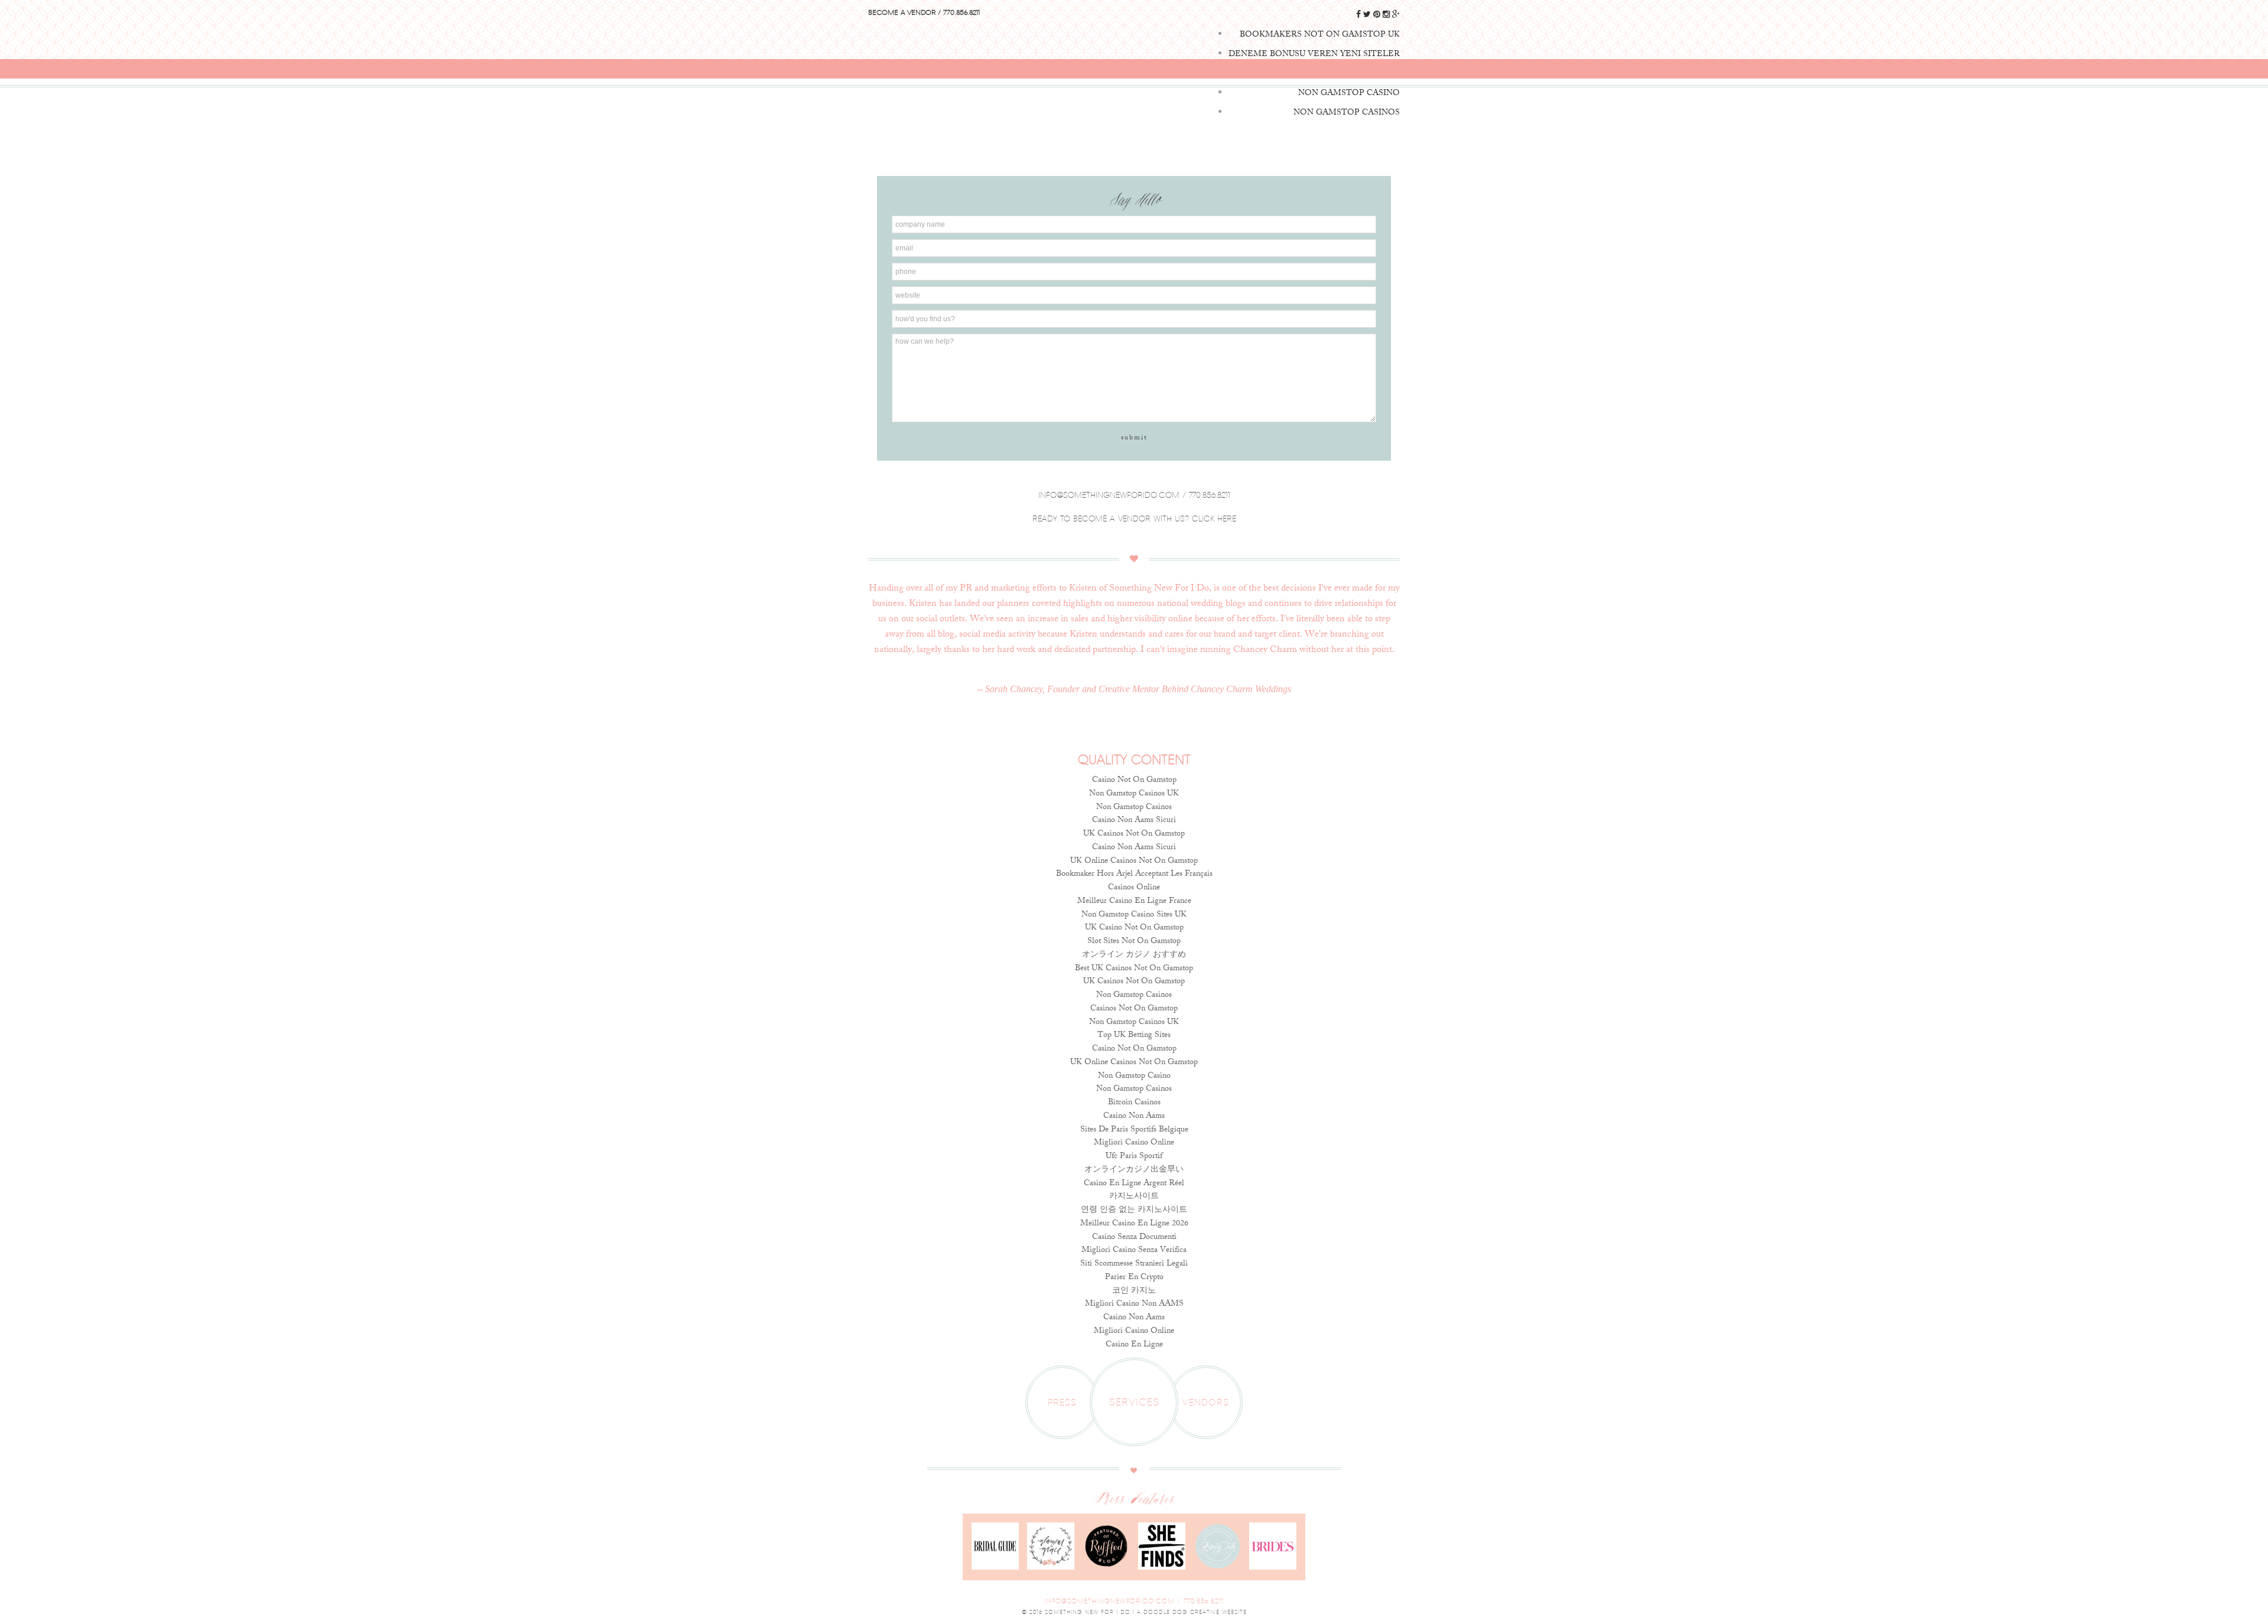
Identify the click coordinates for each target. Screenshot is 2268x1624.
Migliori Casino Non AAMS (1134, 1304)
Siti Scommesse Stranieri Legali (1134, 1264)
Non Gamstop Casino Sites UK (1134, 915)
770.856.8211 (962, 12)
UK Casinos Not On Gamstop (1134, 834)
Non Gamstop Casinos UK (1134, 794)
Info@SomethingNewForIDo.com (1109, 1601)
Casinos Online (1134, 888)
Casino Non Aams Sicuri (1134, 821)
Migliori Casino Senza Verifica (1134, 1250)
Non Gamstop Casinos (1134, 808)
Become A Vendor (902, 12)
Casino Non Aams (1134, 1116)
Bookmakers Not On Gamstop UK (1320, 35)
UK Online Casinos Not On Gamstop (1134, 861)
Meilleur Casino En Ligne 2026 (1134, 1224)
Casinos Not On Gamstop (1134, 1009)
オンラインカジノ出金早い (1134, 1170)
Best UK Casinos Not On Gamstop (1134, 969)
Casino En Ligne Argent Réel (1134, 1184)
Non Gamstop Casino (1134, 1076)
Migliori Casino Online (1134, 1143)
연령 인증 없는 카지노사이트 (1134, 1210)
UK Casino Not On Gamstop (1134, 928)
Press (1062, 1402)
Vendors (1206, 1402)
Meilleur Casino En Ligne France (1134, 901)
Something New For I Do (1134, 59)
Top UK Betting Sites (1134, 1036)
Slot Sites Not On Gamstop (1134, 942)
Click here (1214, 518)
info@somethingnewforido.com (1109, 495)
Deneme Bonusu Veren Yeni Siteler (1314, 55)
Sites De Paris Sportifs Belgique (1134, 1130)
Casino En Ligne (1134, 1345)
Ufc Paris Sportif (1134, 1157)
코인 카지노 (1134, 1291)
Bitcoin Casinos (1134, 1103)
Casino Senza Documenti (1134, 1237)
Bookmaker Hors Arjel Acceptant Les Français (1134, 874)
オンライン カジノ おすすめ (1134, 955)
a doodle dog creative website (1192, 1612)
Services (1134, 1402)
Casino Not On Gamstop (1134, 780)
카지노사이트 (1134, 1197)
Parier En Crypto (1134, 1278)
